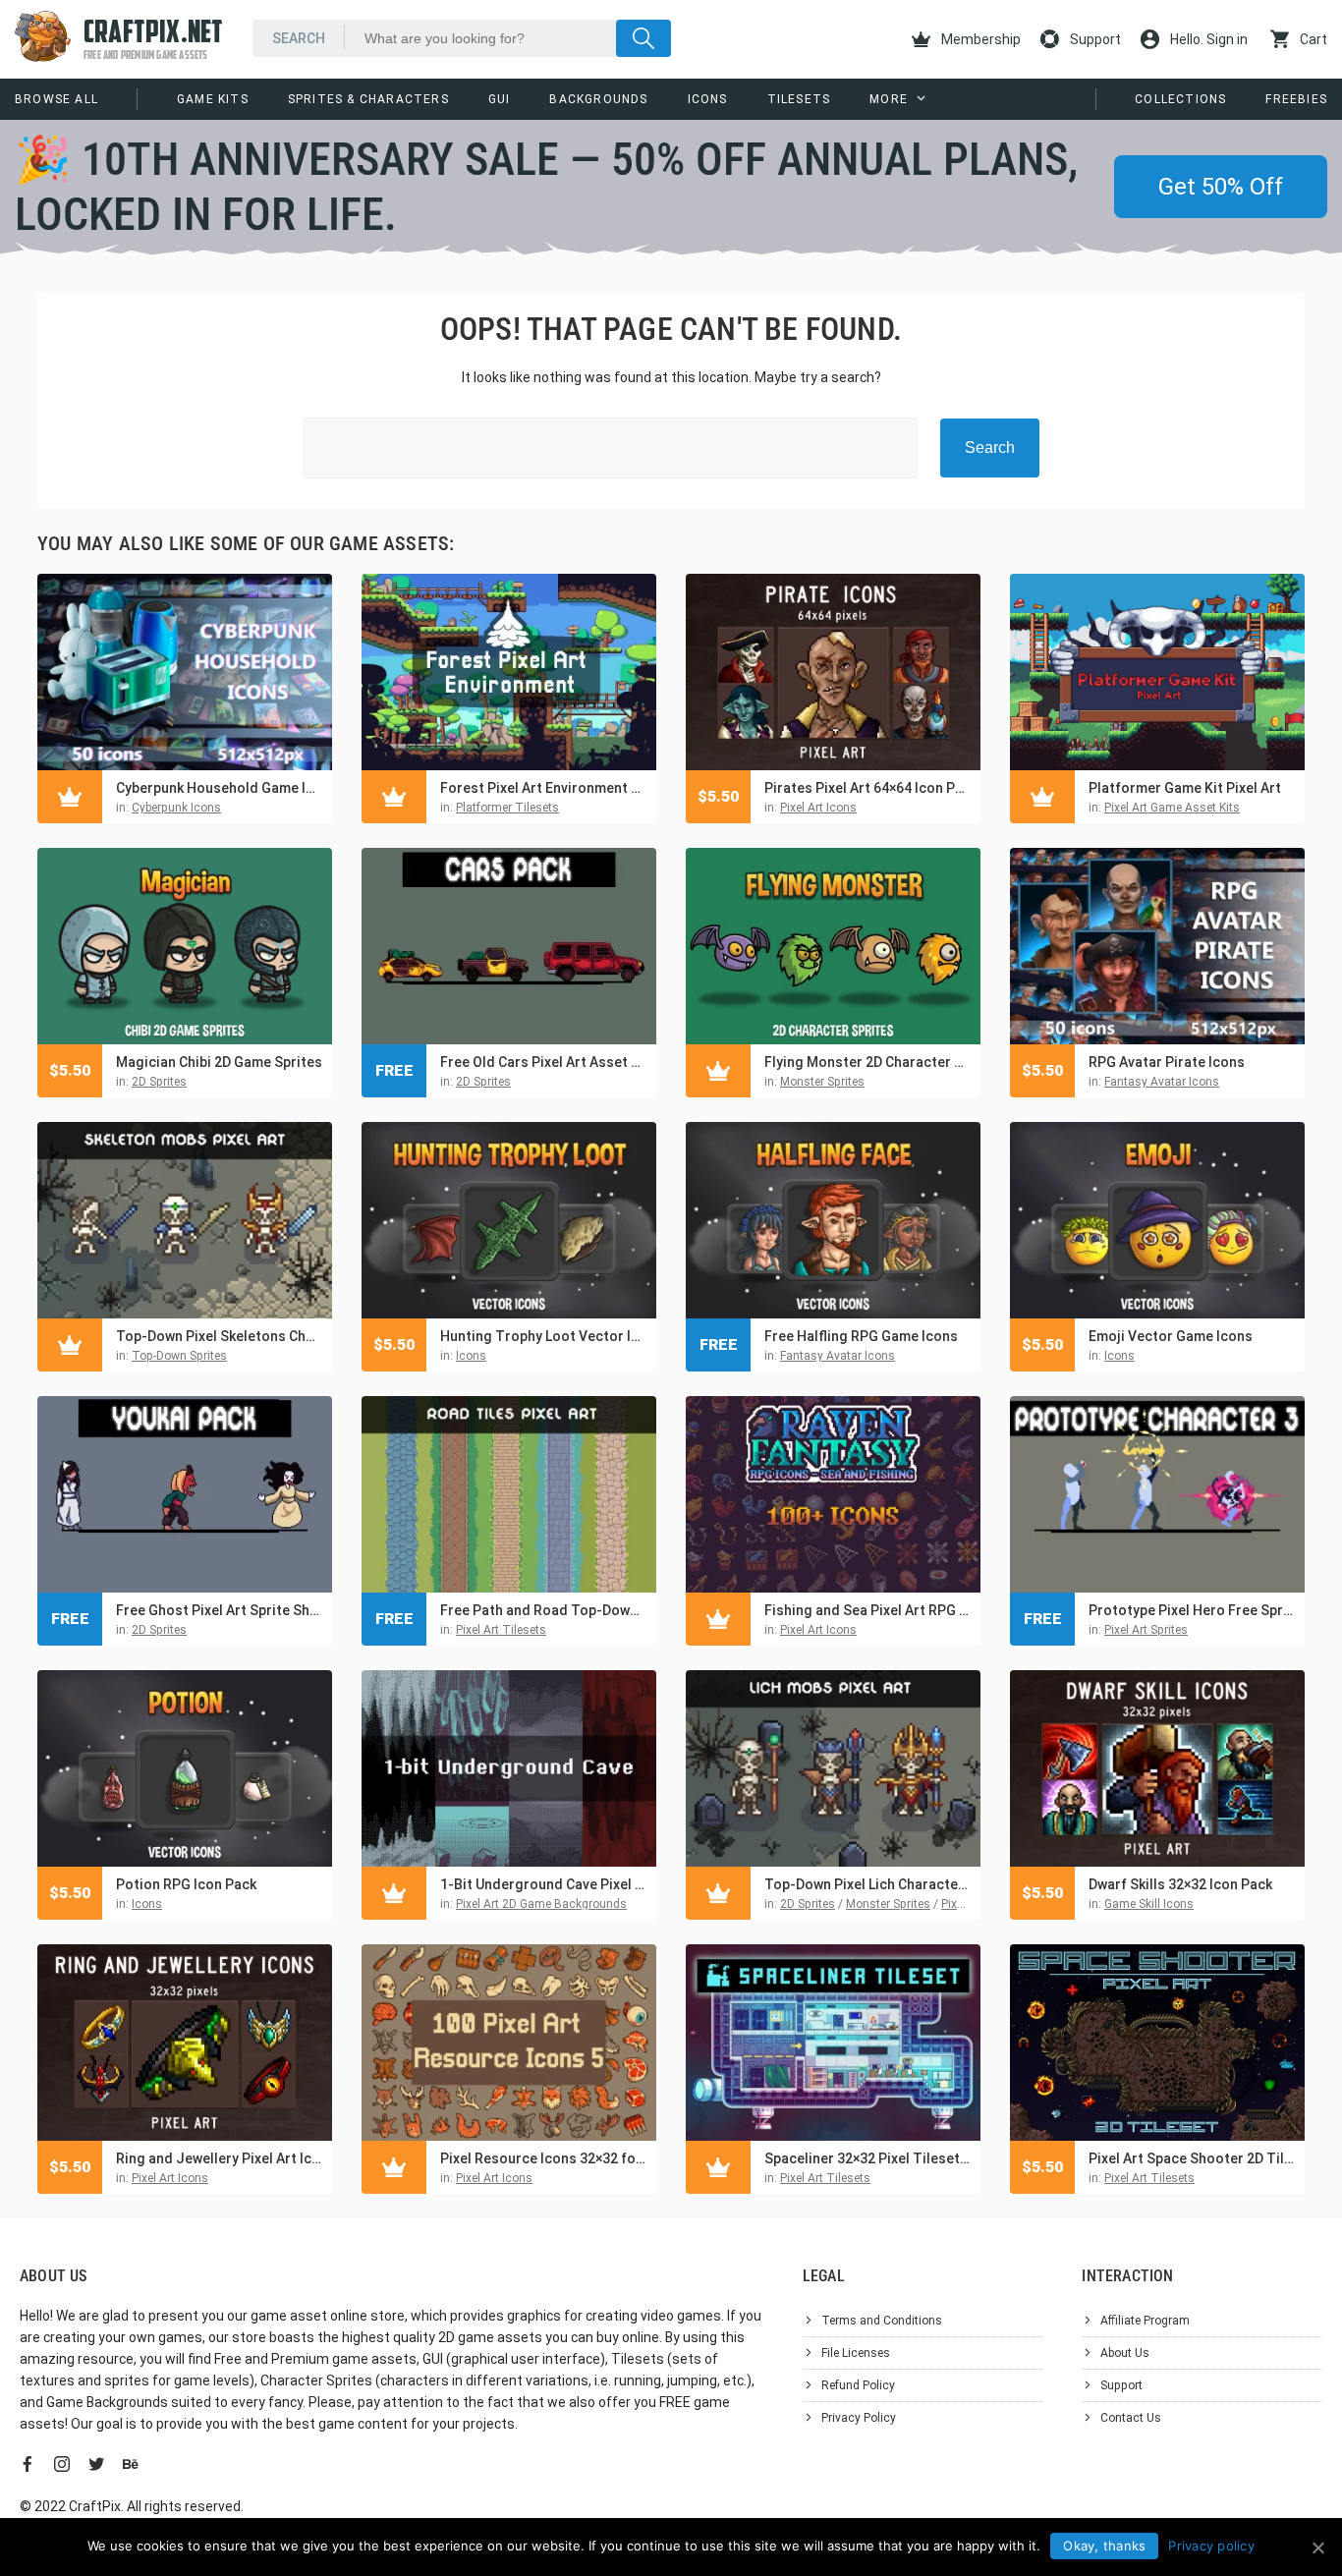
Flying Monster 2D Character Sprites (867, 1062)
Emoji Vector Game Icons (1171, 1336)
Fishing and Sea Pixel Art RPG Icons (867, 1610)
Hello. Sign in (1207, 39)
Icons (708, 99)
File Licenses (856, 2353)
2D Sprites (159, 1082)
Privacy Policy (859, 2418)
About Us (1125, 2353)
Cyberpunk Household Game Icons (219, 788)
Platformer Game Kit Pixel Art (1185, 788)
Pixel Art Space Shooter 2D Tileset (1192, 2158)
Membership (979, 39)
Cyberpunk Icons (176, 808)
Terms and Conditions (882, 2321)
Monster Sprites (822, 1082)
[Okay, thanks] (1317, 2548)
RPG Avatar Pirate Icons (1167, 1062)
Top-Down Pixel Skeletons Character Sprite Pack (219, 1336)
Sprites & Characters (368, 99)
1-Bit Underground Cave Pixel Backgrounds (543, 1884)
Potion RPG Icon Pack (186, 1884)
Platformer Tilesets (507, 808)
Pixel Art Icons (818, 808)
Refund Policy (858, 2385)
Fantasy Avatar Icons (1162, 1082)
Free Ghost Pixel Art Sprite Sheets (219, 1610)
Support (1094, 39)
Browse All (56, 99)
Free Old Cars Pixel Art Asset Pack (543, 1062)
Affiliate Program (1145, 2321)
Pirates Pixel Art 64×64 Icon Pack (867, 788)
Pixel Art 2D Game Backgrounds (541, 1904)
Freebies (1296, 99)
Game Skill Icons (1149, 1904)
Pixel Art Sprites (1146, 1630)
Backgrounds (598, 99)
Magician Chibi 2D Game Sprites (219, 1062)
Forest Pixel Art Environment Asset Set (543, 788)
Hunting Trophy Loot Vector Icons (543, 1336)
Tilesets (799, 99)
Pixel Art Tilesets (501, 1630)
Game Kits (213, 99)
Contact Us (1131, 2418)
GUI (500, 99)
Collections (1180, 99)
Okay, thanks (1104, 2546)
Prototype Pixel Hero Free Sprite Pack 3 (1192, 1610)
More (889, 99)
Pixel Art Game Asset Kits (1172, 808)
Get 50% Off (1221, 187)
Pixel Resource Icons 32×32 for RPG (543, 2158)
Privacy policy (1211, 2546)
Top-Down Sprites (179, 1356)
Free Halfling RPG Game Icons (861, 1336)
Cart (1312, 39)
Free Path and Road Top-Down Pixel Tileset (543, 1610)
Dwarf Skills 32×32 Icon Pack (1180, 1884)
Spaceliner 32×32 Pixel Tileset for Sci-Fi (867, 2158)
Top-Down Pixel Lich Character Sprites (867, 1884)
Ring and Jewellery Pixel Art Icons (219, 2158)
